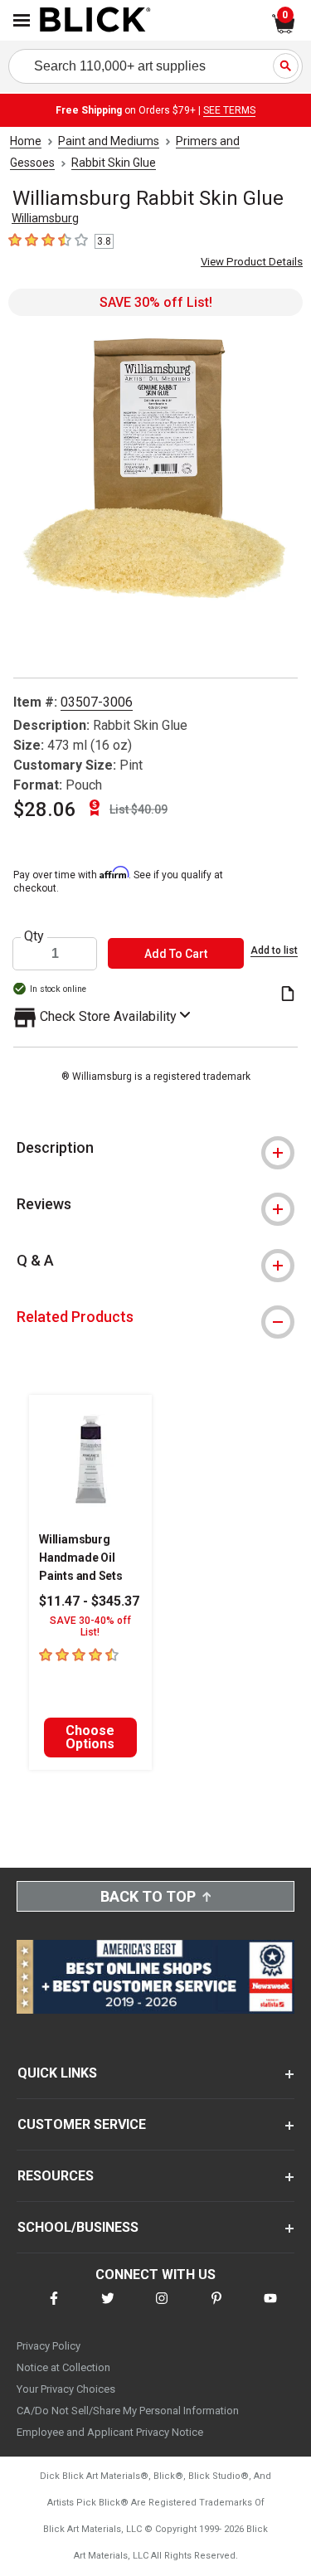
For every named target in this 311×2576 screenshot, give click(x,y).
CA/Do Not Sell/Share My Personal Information (128, 2411)
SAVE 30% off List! (156, 302)
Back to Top (148, 1896)
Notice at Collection (63, 2367)
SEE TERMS (229, 110)
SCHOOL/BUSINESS (78, 2227)
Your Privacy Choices (66, 2389)
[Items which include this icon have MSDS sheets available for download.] (288, 995)
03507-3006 (97, 702)
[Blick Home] (95, 21)
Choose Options (90, 1737)
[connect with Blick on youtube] (270, 2309)
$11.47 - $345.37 (89, 1601)
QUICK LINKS (57, 2073)
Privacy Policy (49, 2346)
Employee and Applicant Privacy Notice (110, 2432)
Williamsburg (45, 218)
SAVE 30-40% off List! (90, 1626)
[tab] (155, 1148)
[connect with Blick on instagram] (162, 2309)
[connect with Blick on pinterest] (216, 2309)
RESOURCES (56, 2176)
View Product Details (252, 262)
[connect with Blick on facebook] (54, 2309)
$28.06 (45, 809)
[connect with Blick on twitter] (108, 2309)
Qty (34, 936)
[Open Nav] (22, 20)
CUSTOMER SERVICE (82, 2124)
